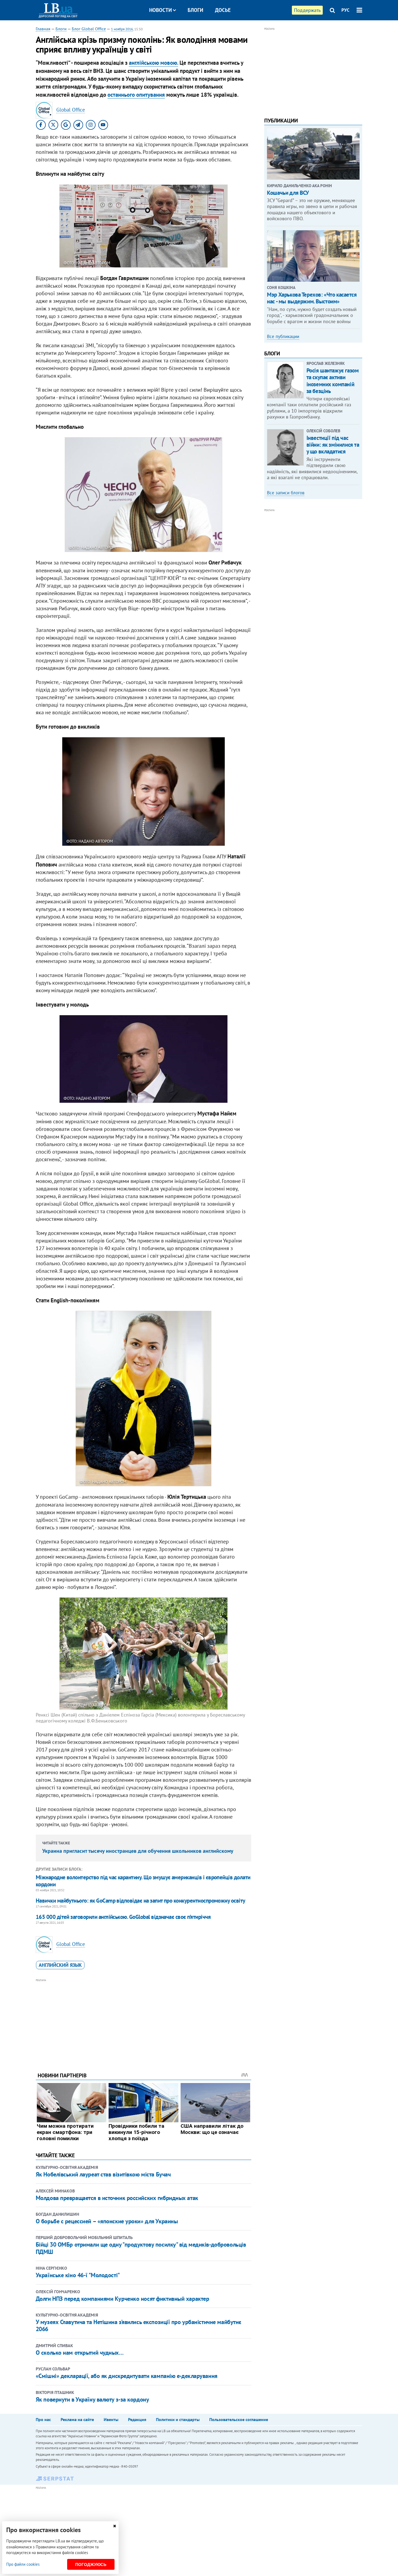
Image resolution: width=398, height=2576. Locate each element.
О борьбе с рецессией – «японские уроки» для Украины (107, 2221)
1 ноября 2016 (122, 29)
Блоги (195, 10)
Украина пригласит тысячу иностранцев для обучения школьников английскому (138, 1851)
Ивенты (111, 2419)
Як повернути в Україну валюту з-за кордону (92, 2399)
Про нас (43, 2419)
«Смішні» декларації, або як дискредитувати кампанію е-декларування (127, 2376)
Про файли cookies (23, 2564)
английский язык (60, 1965)
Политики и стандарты (178, 2419)
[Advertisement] (143, 2021)
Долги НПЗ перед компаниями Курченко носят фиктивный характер (123, 2299)
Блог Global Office (89, 29)
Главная (43, 29)
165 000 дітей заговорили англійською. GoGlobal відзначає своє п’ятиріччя (123, 1917)
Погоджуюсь (91, 2564)
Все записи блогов (286, 493)
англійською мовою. (154, 63)
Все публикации (283, 336)
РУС (345, 10)
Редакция (137, 2419)
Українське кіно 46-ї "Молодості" (78, 2275)
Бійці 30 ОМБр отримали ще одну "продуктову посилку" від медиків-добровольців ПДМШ (141, 2248)
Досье (223, 10)
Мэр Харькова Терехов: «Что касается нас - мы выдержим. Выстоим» (312, 298)
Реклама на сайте (77, 2419)
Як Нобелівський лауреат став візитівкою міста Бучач (103, 2174)
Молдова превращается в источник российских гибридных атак (117, 2198)
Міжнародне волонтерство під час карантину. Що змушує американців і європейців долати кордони (143, 1881)
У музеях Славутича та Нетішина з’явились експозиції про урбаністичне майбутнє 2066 (138, 2325)
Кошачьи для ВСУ (288, 193)
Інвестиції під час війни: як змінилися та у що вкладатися (333, 445)
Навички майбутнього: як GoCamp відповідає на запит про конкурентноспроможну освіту (141, 1901)
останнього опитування (136, 95)
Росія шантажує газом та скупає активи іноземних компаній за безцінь (333, 381)
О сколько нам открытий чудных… (80, 2353)
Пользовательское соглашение (239, 2419)
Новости (161, 10)
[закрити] (115, 2526)
